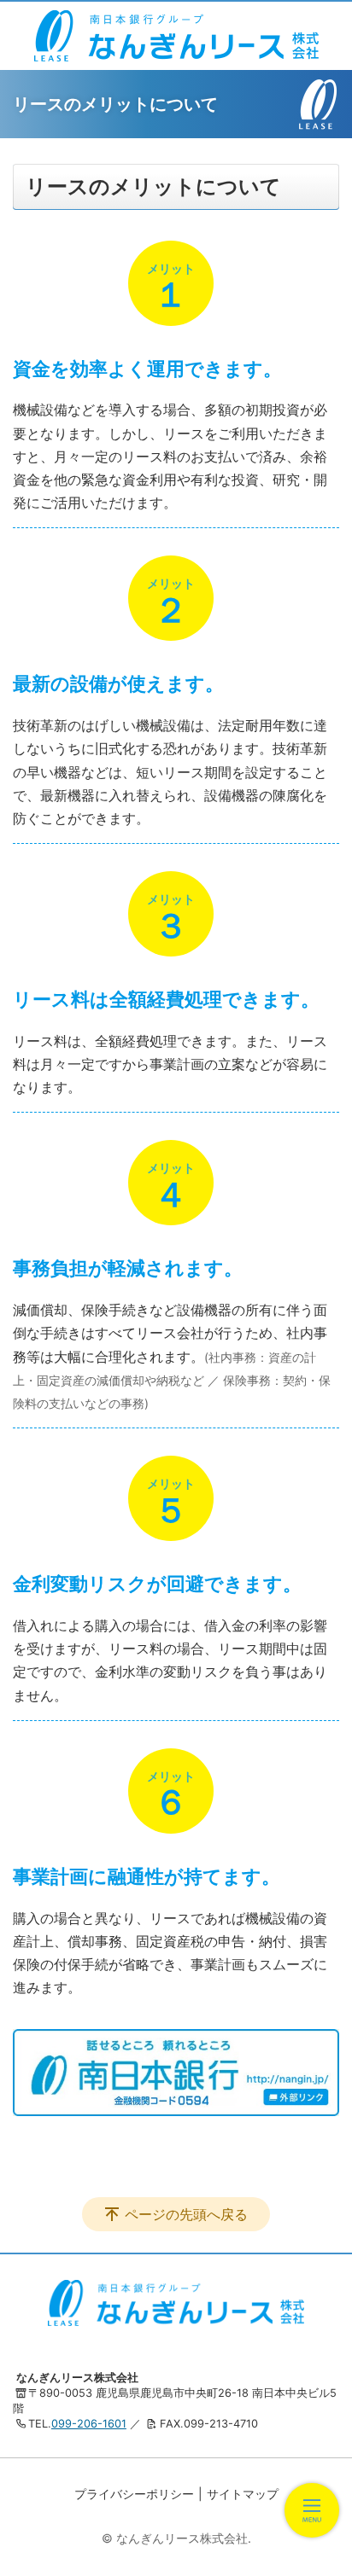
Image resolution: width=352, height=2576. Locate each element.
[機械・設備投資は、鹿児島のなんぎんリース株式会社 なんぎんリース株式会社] (176, 36)
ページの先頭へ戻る (186, 2214)
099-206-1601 (89, 2424)
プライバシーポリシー (134, 2494)
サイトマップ (243, 2494)
